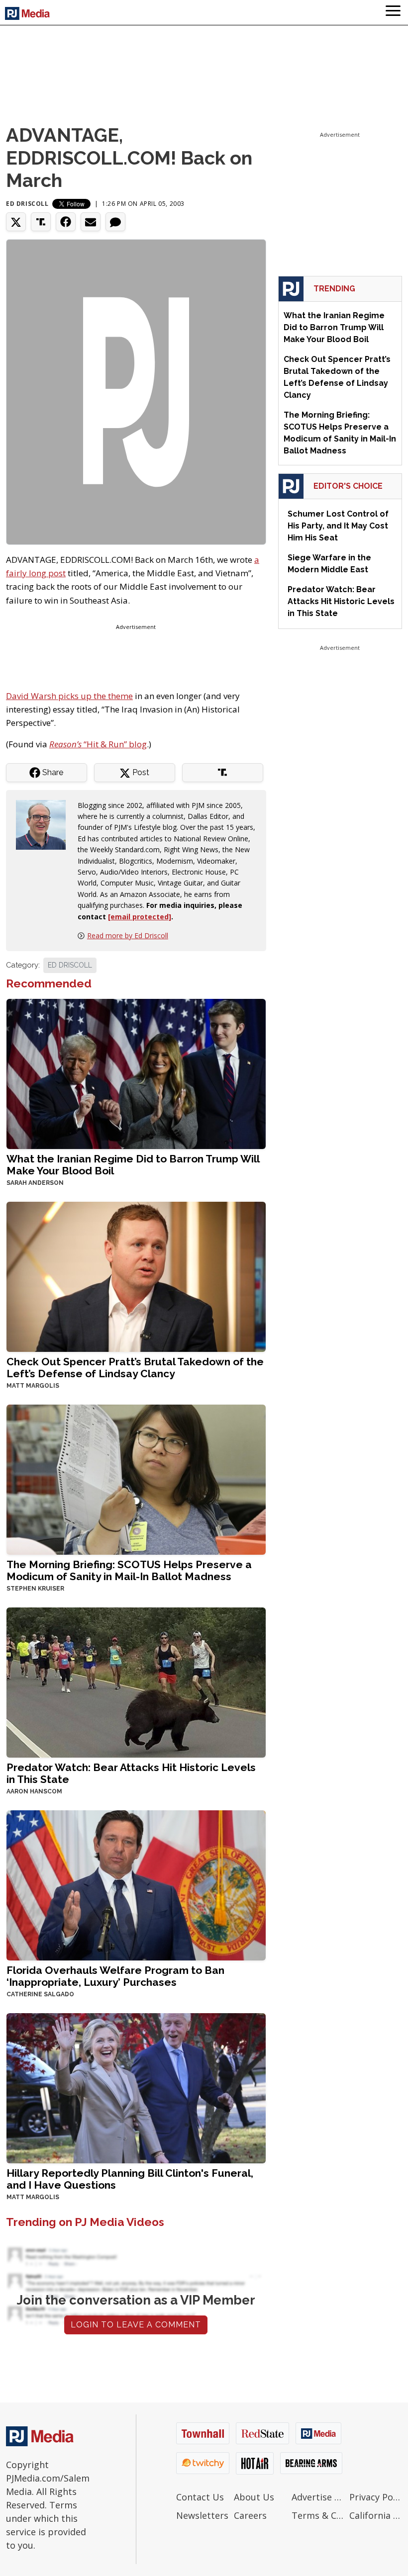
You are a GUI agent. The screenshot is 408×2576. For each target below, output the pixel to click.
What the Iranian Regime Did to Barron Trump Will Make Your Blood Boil (133, 1165)
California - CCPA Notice (376, 2515)
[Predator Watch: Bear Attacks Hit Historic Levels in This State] (136, 1681)
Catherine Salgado (40, 1994)
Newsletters (202, 2515)
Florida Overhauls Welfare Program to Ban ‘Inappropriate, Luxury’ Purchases (115, 1976)
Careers (250, 2515)
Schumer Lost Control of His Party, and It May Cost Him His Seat (338, 526)
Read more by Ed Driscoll (128, 935)
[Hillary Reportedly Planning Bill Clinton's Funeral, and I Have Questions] (136, 2087)
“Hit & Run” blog (98, 744)
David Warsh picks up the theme (69, 696)
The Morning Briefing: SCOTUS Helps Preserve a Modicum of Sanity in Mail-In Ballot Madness (129, 1570)
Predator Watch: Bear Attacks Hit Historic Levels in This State (131, 1773)
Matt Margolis (33, 1386)
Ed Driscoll (27, 204)
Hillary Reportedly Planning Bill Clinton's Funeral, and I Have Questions (130, 2179)
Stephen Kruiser (35, 1589)
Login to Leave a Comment (136, 2325)
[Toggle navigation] (393, 12)
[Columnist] (45, 824)
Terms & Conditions (318, 2515)
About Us (254, 2497)
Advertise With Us (318, 2497)
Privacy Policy (376, 2497)
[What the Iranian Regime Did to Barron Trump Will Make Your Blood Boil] (136, 1073)
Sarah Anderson (35, 1183)
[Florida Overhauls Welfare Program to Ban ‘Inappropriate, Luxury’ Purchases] (136, 1885)
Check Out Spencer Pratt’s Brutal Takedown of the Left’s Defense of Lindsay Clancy (135, 1368)
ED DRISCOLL (70, 965)
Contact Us (200, 2497)
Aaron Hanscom (34, 1791)
